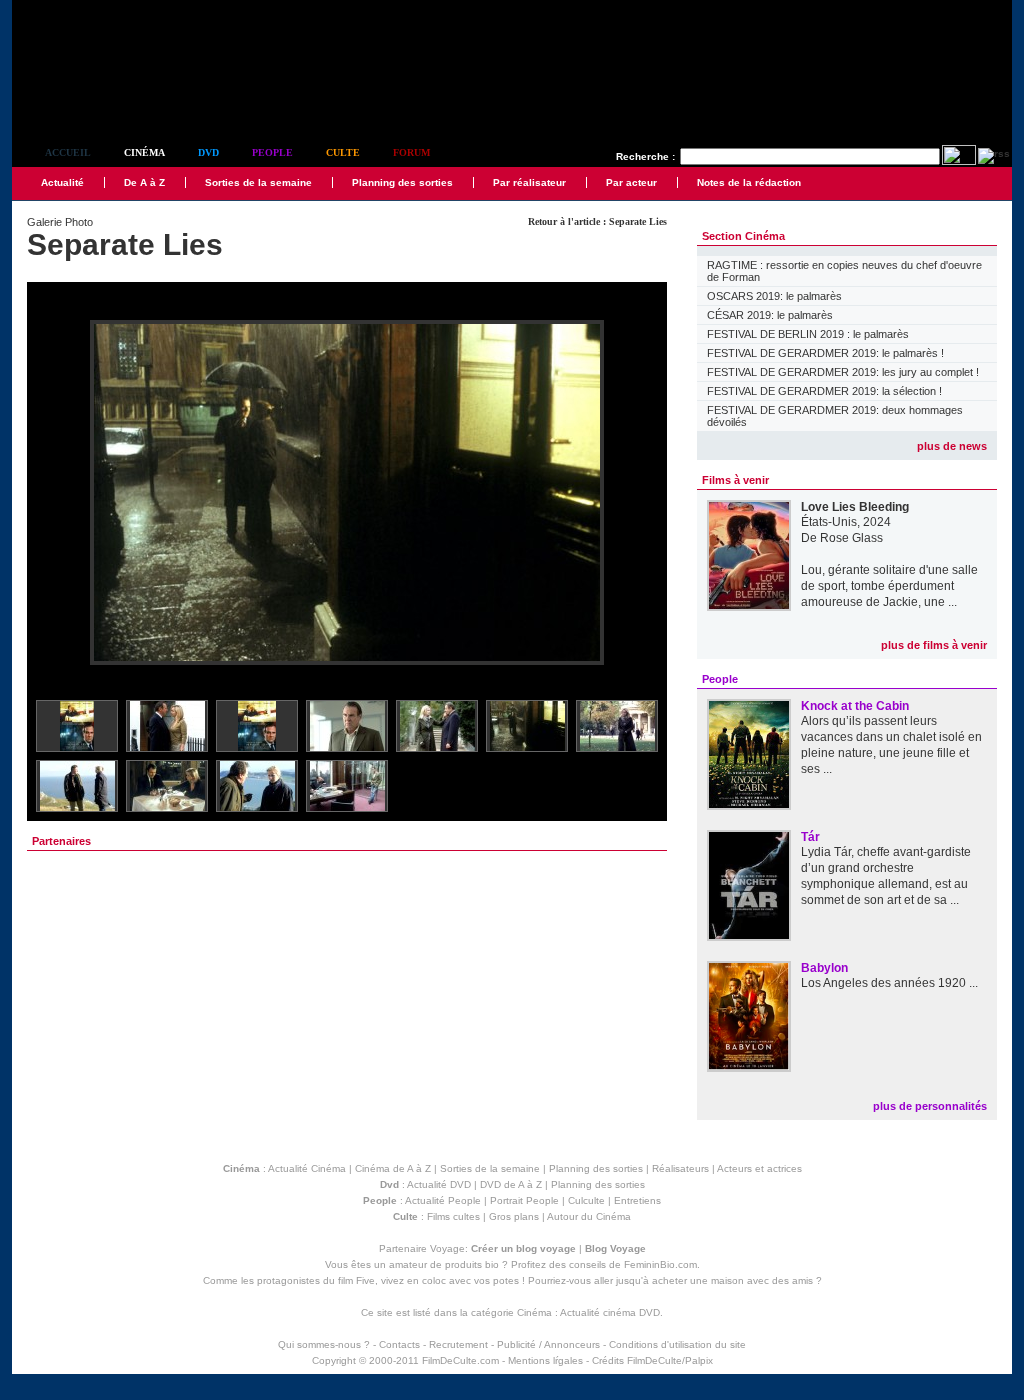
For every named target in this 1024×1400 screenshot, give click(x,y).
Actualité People (443, 1200)
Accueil (68, 152)
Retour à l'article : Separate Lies (597, 221)
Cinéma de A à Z (393, 1168)
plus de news (952, 446)
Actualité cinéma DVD (610, 1312)
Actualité (62, 182)
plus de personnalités (930, 1106)
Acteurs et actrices (759, 1168)
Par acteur (631, 182)
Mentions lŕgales (545, 1360)
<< (55, 493)
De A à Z (144, 182)
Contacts (399, 1344)
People (272, 152)
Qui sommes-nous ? (324, 1344)
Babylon (824, 968)
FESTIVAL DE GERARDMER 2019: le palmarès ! (825, 353)
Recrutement (458, 1344)
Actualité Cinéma (307, 1168)
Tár (810, 837)
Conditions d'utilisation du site (677, 1344)
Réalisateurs (680, 1168)
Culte (343, 152)
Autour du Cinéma (589, 1216)
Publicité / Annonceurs (548, 1344)
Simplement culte (122, 98)
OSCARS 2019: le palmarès (774, 296)
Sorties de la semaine (258, 182)
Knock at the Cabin (855, 706)
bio (492, 1264)
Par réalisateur (529, 182)
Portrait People (524, 1200)
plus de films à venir (934, 645)
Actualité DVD (439, 1184)
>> (639, 493)
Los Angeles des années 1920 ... (889, 983)
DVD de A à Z (511, 1184)
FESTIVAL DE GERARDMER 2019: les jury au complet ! (843, 372)
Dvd (208, 152)
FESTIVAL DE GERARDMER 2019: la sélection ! (824, 391)
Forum (411, 152)
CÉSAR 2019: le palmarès (770, 315)
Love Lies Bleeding (855, 507)
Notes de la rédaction (749, 182)
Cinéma (144, 152)
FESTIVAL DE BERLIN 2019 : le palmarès (808, 334)
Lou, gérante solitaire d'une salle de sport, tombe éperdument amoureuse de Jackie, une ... (889, 586)
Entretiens (637, 1200)
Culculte (586, 1200)
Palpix (699, 1360)
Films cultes (453, 1216)
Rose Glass (851, 538)
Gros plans (514, 1216)
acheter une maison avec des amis (732, 1280)
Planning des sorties (402, 182)
